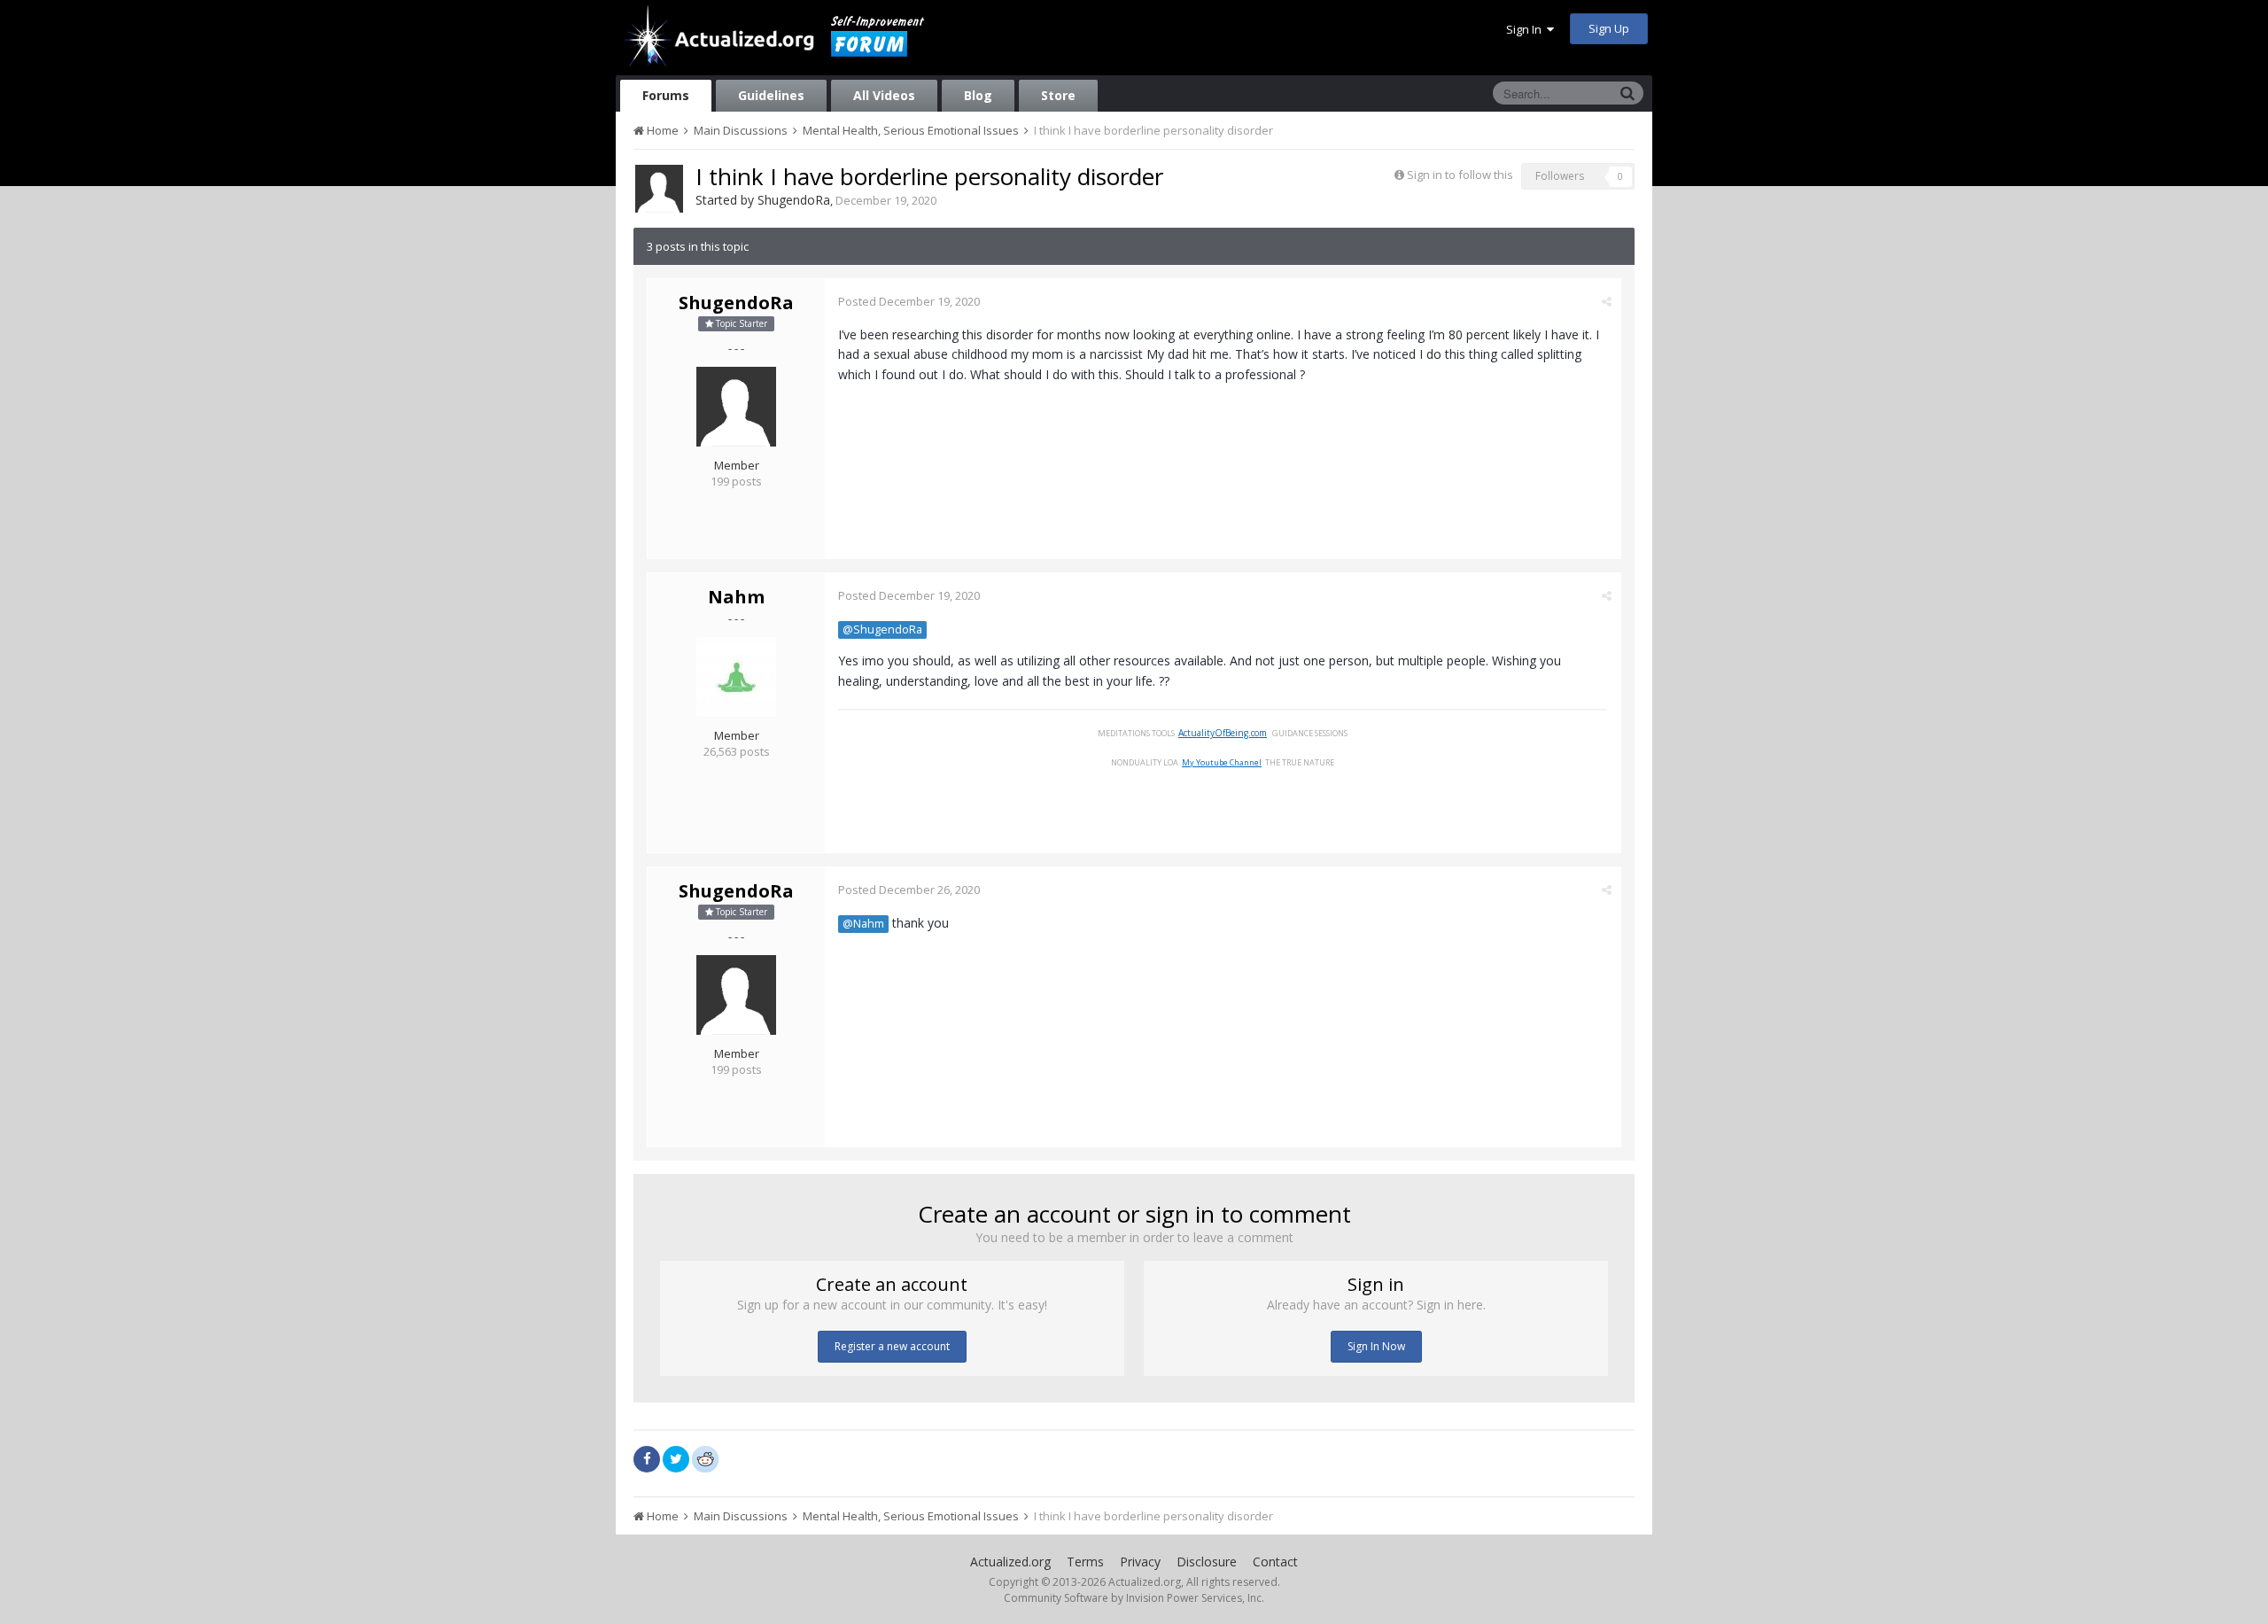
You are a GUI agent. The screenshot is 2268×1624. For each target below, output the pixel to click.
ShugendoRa (794, 200)
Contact (1275, 1562)
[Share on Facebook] (647, 1459)
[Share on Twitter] (676, 1459)
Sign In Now (1376, 1346)
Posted (909, 301)
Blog (978, 95)
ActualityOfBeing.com (1223, 733)
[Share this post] (1607, 301)
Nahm (736, 597)
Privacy (1140, 1562)
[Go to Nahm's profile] (736, 677)
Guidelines (771, 95)
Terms (1085, 1562)
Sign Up (1609, 28)
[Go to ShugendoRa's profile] (659, 189)
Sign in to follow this (1460, 175)
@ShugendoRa (882, 629)
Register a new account (892, 1346)
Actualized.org (1010, 1562)
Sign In (1526, 29)
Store (1058, 95)
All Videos (884, 95)
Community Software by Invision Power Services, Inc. (1134, 1598)
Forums (666, 95)
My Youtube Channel (1222, 762)
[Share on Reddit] (705, 1457)
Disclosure (1207, 1562)
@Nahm (863, 924)
